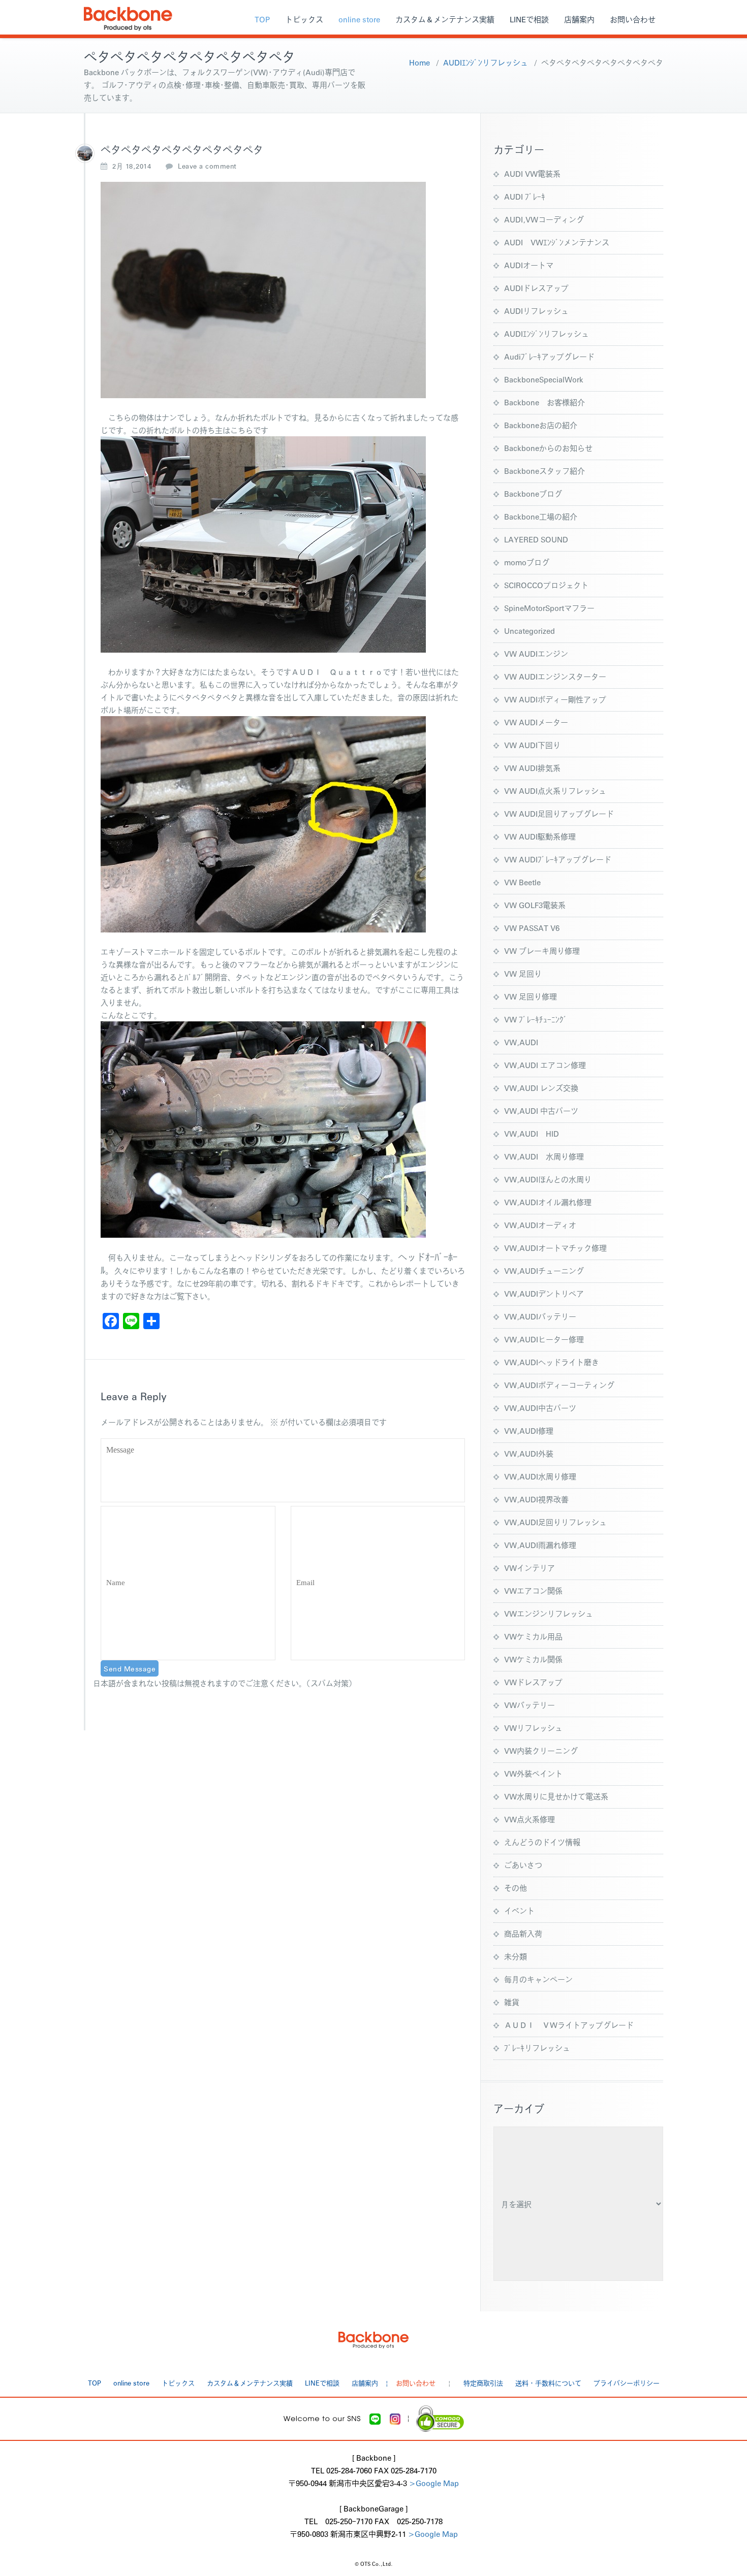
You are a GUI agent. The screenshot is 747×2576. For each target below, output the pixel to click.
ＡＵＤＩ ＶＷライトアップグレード (569, 2025)
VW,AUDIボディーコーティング (559, 1385)
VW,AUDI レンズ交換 (541, 1088)
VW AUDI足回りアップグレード (559, 813)
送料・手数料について (548, 2383)
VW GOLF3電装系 (535, 905)
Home (419, 62)
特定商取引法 (483, 2383)
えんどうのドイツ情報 (542, 1842)
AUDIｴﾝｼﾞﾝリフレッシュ (486, 62)
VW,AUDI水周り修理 (540, 1476)
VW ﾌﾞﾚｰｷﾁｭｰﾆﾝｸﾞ (536, 1019)
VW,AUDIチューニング (544, 1270)
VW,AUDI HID (532, 1133)
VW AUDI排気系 (532, 768)
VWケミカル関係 (533, 1659)
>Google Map (434, 2483)
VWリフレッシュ (533, 1728)
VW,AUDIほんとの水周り (548, 1179)
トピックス (304, 19)
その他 (516, 1888)
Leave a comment (207, 166)
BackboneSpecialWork (544, 379)
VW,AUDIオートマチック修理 (555, 1248)
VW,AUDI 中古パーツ (541, 1110)
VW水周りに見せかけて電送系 (556, 1796)
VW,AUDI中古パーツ (540, 1408)
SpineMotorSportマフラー (549, 608)
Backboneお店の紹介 (541, 425)
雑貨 (512, 2002)
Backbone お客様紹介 (544, 402)
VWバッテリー (530, 1705)
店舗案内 (579, 19)
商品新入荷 (523, 1933)
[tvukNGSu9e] (85, 153)
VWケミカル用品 (533, 1636)
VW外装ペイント (533, 1773)
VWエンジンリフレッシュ (549, 1613)
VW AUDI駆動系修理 (540, 836)
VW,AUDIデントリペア (544, 1293)
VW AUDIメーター (536, 722)
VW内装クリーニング (541, 1750)
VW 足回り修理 (531, 996)
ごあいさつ (523, 1865)
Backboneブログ (533, 493)
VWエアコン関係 (533, 1590)
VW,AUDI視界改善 (536, 1499)
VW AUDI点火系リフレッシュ (555, 791)
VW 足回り (523, 973)
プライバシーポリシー (627, 2383)
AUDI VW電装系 (532, 173)
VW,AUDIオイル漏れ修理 (548, 1202)
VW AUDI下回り (532, 745)
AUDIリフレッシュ (536, 311)
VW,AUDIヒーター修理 (544, 1339)
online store (359, 19)
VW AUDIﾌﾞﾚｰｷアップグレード (558, 859)
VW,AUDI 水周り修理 (544, 1156)
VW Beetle (522, 882)
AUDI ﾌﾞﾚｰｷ (525, 196)
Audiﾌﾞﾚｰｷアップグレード (549, 356)
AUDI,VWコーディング (544, 219)
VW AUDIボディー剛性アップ (555, 699)
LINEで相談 (529, 19)
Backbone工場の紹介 (541, 516)
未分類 (516, 1956)
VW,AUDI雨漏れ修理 (540, 1545)
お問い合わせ (633, 19)
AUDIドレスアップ (536, 288)
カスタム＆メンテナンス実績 (445, 19)
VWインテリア (530, 1568)
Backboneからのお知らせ (548, 448)
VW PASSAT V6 (532, 928)
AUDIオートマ (529, 265)
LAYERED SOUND (536, 539)
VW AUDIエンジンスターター (555, 676)
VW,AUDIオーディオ (540, 1225)
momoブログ (527, 562)
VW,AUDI (521, 1042)
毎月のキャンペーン (538, 1979)
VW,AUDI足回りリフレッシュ (555, 1522)
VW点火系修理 (530, 1819)
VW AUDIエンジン (536, 653)
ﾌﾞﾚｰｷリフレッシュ (537, 2048)
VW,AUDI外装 (529, 1453)
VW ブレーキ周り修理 (542, 951)
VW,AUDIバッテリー (540, 1316)
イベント (519, 1910)
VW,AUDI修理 (529, 1430)
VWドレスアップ (533, 1682)
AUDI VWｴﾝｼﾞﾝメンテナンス (557, 242)
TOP (262, 19)
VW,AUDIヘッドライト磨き (552, 1362)
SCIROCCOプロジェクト (546, 585)
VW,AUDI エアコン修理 (545, 1065)
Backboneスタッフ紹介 (544, 471)
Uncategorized (530, 631)
